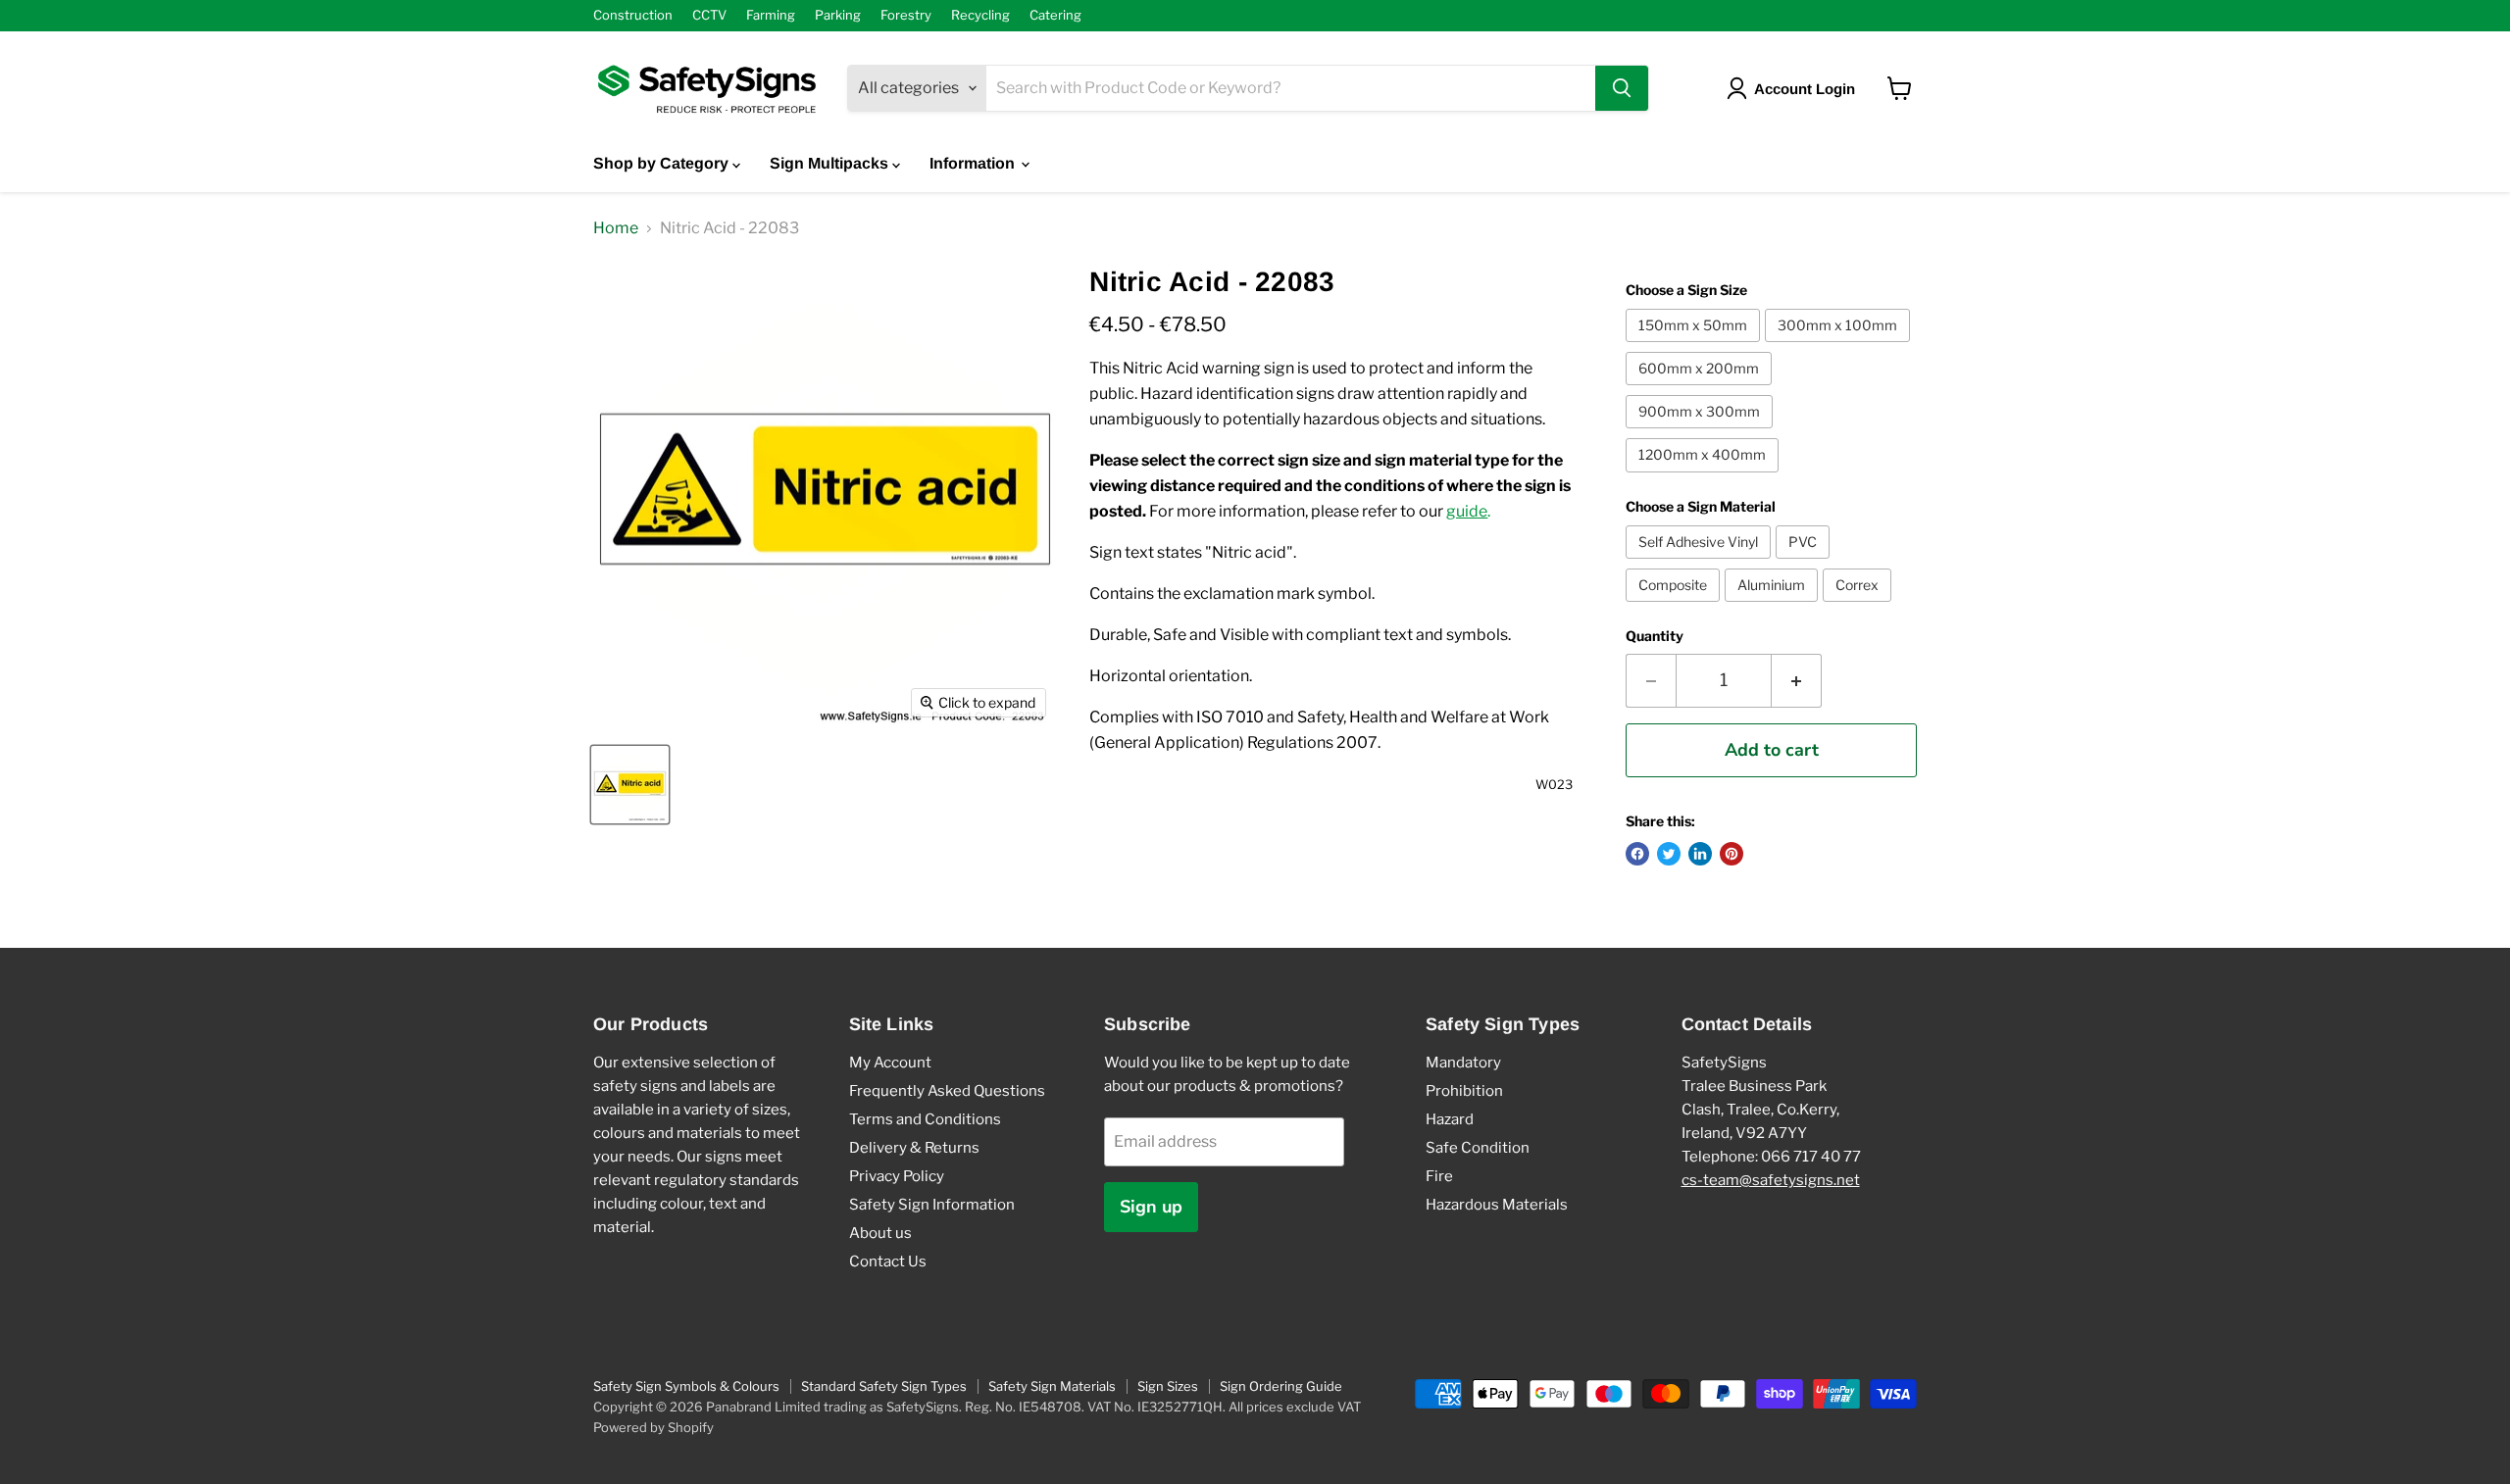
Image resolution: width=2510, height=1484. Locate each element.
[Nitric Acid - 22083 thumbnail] (630, 785)
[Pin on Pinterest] (1732, 854)
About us (880, 1233)
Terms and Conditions (925, 1119)
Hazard (1450, 1119)
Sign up (1151, 1207)
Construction (633, 15)
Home (616, 228)
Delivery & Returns (914, 1148)
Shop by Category (663, 163)
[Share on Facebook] (1637, 854)
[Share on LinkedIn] (1700, 854)
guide (1467, 511)
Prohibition (1464, 1091)
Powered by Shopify (653, 1427)
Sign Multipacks (831, 163)
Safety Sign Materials (1052, 1386)
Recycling (980, 15)
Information (974, 163)
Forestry (906, 15)
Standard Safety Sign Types (884, 1386)
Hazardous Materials (1497, 1205)
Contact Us (888, 1261)
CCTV (709, 15)
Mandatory (1463, 1063)
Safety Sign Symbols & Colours (686, 1386)
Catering (1055, 15)
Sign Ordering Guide (1281, 1386)
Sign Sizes (1168, 1386)
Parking (838, 15)
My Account (890, 1063)
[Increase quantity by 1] (1797, 681)
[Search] (1622, 88)
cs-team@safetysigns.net (1771, 1180)
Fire (1439, 1176)
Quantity (1655, 636)
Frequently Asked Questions (947, 1091)
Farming (771, 15)
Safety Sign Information (932, 1205)
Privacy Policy (897, 1176)
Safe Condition (1478, 1148)
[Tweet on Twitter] (1669, 854)
